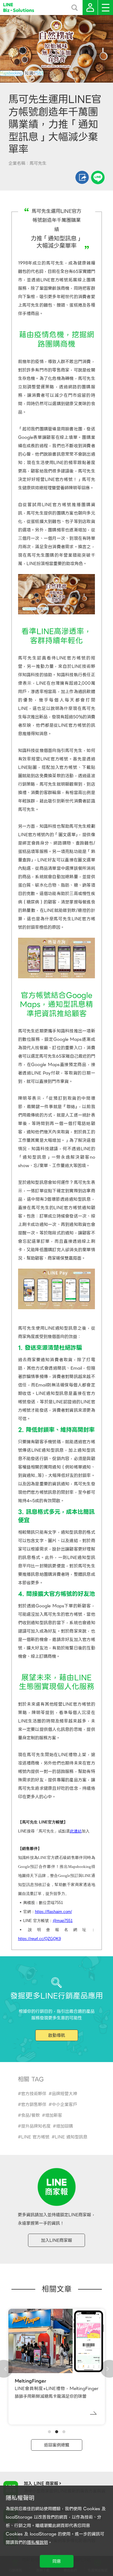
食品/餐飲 (30, 2115)
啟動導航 (57, 2035)
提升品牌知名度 (36, 2126)
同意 (57, 2561)
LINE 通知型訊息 (71, 2137)
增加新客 (54, 2115)
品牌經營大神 (64, 2094)
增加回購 (64, 2126)
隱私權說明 (37, 2542)
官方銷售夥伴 (34, 2104)
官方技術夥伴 (34, 2094)
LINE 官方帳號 (35, 2137)
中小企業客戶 (64, 2104)
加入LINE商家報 (56, 2240)
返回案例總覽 (57, 2445)
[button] (49, 2432)
